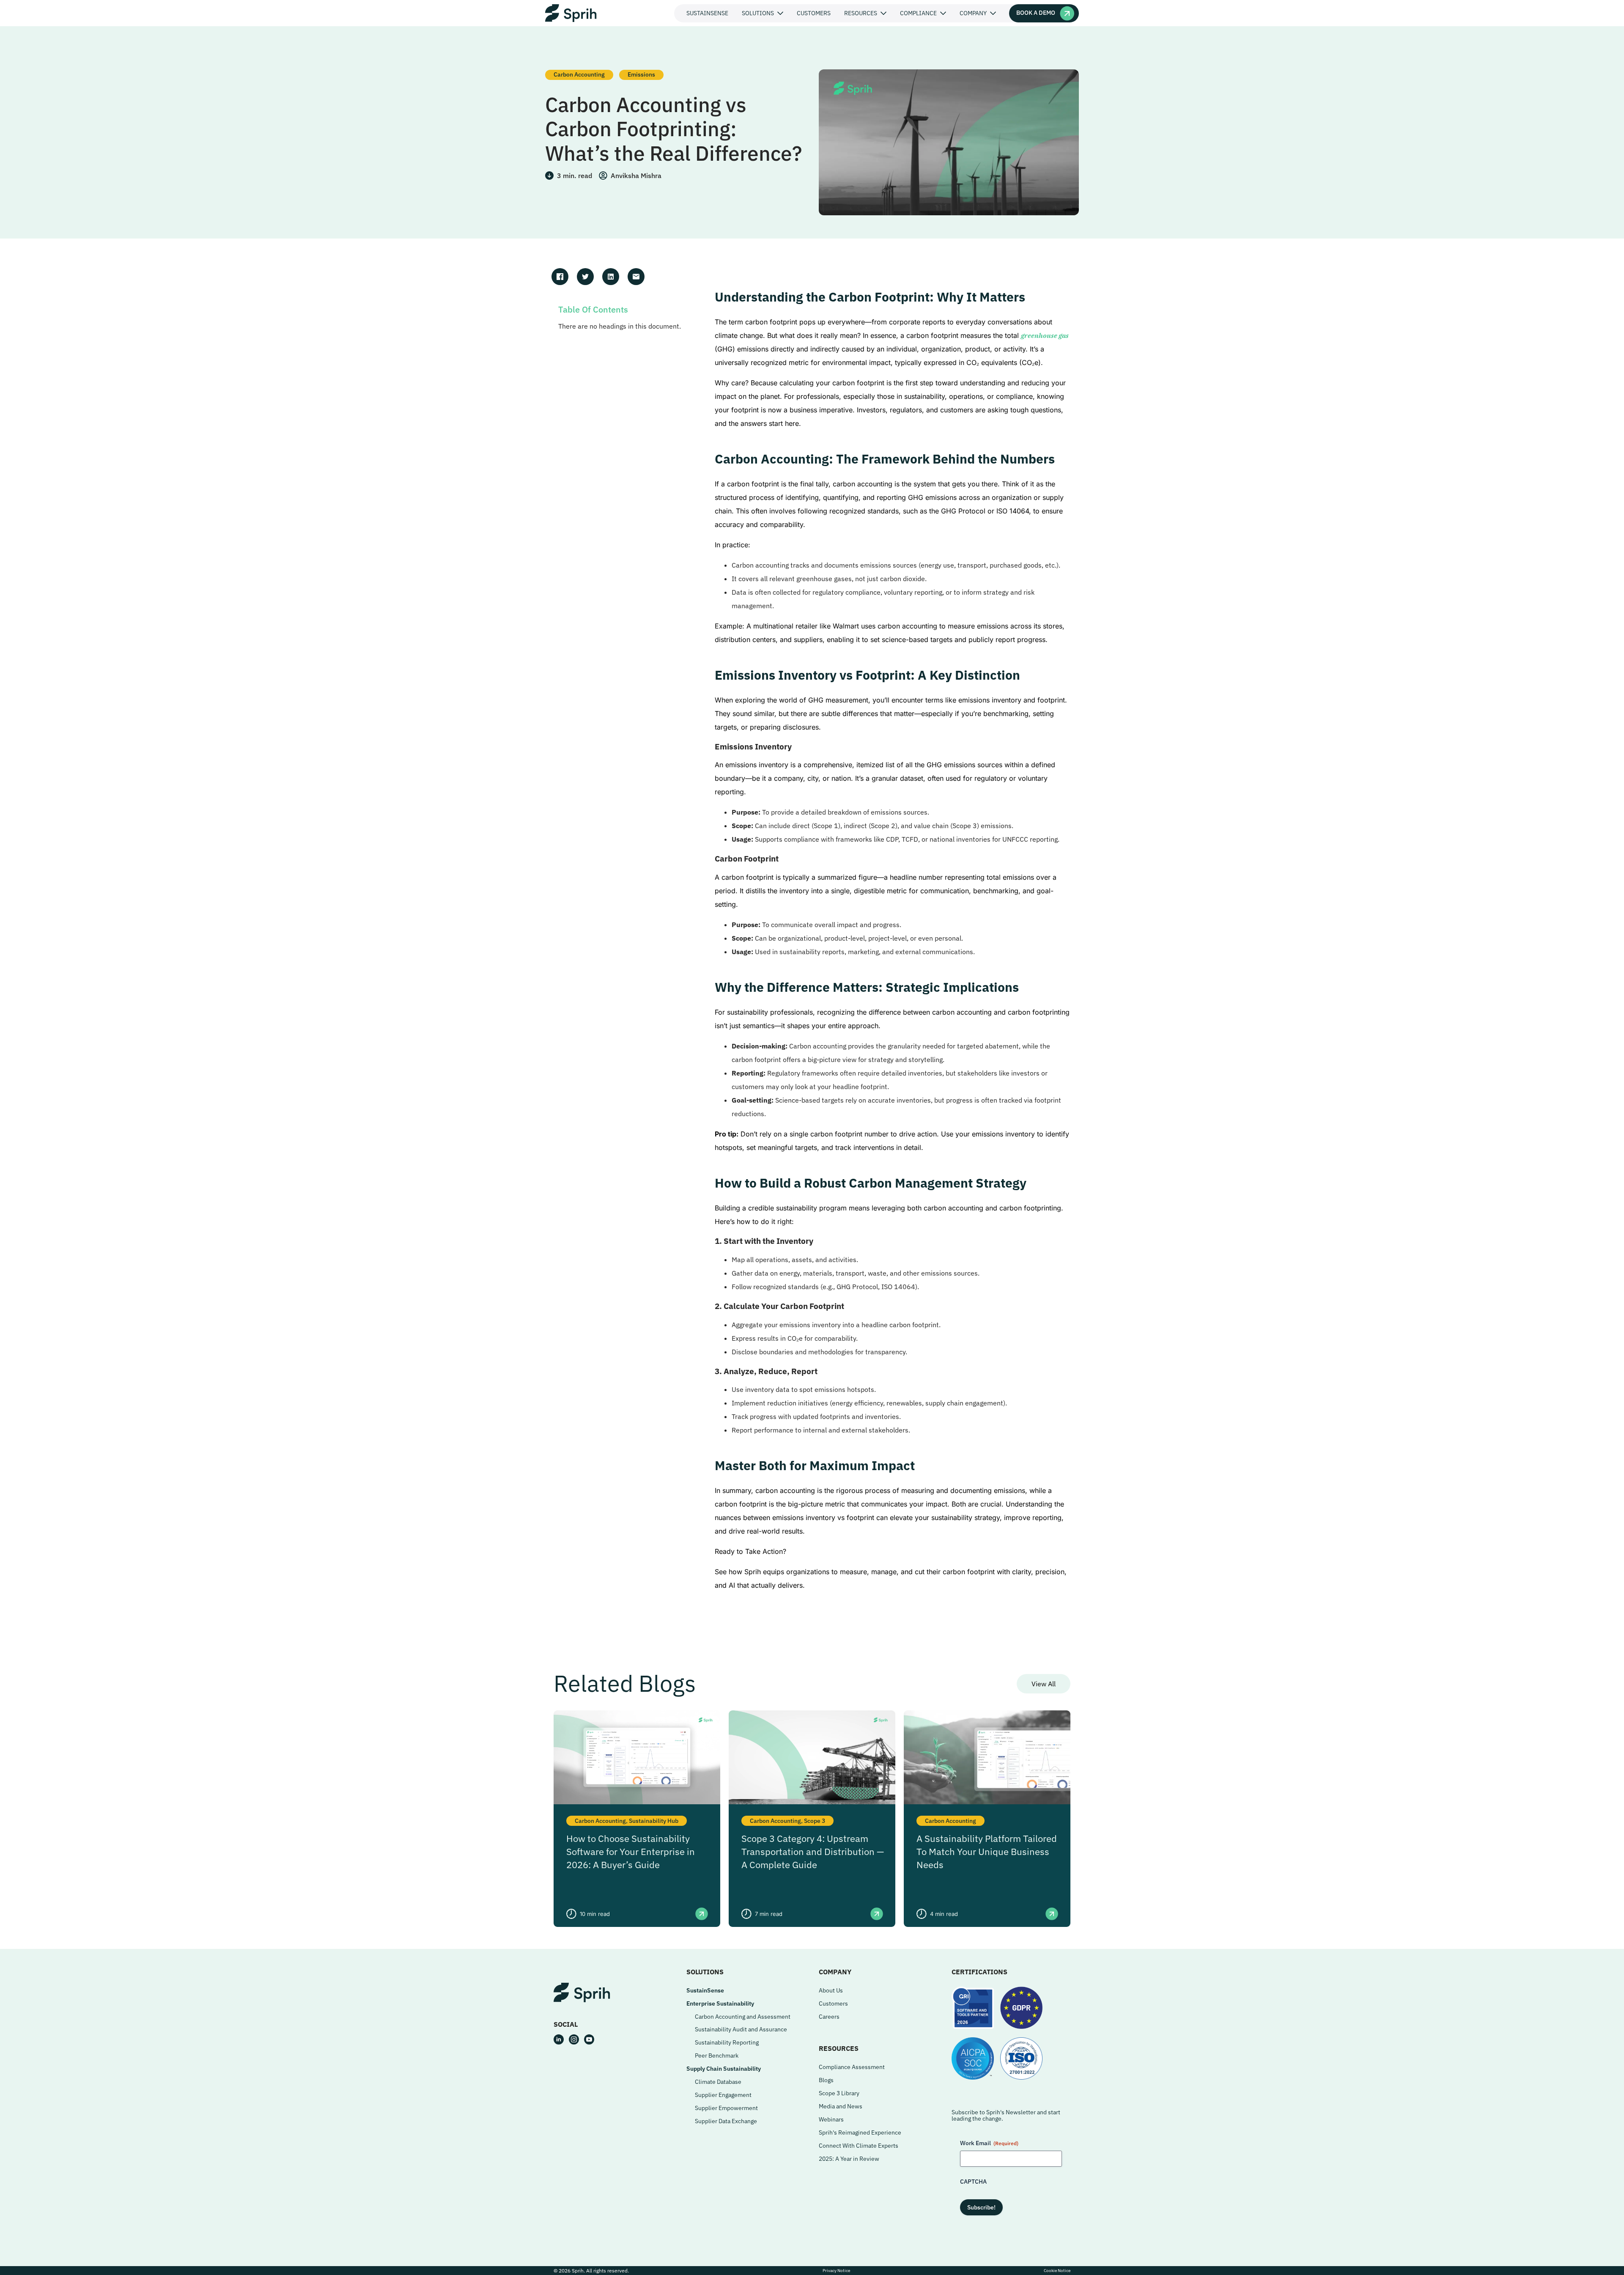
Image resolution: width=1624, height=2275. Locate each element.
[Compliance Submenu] (945, 13)
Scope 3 (815, 1821)
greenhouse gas (1045, 335)
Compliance (918, 13)
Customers (814, 13)
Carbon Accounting (579, 74)
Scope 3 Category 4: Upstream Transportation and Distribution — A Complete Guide (813, 1851)
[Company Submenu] (995, 13)
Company (973, 13)
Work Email (989, 2143)
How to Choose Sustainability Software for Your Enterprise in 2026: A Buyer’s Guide (631, 1851)
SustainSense (707, 13)
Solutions (758, 13)
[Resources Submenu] (885, 13)
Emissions (641, 74)
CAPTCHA (973, 2182)
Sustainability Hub (654, 1821)
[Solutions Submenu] (782, 13)
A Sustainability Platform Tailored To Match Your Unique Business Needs (987, 1851)
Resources (861, 13)
